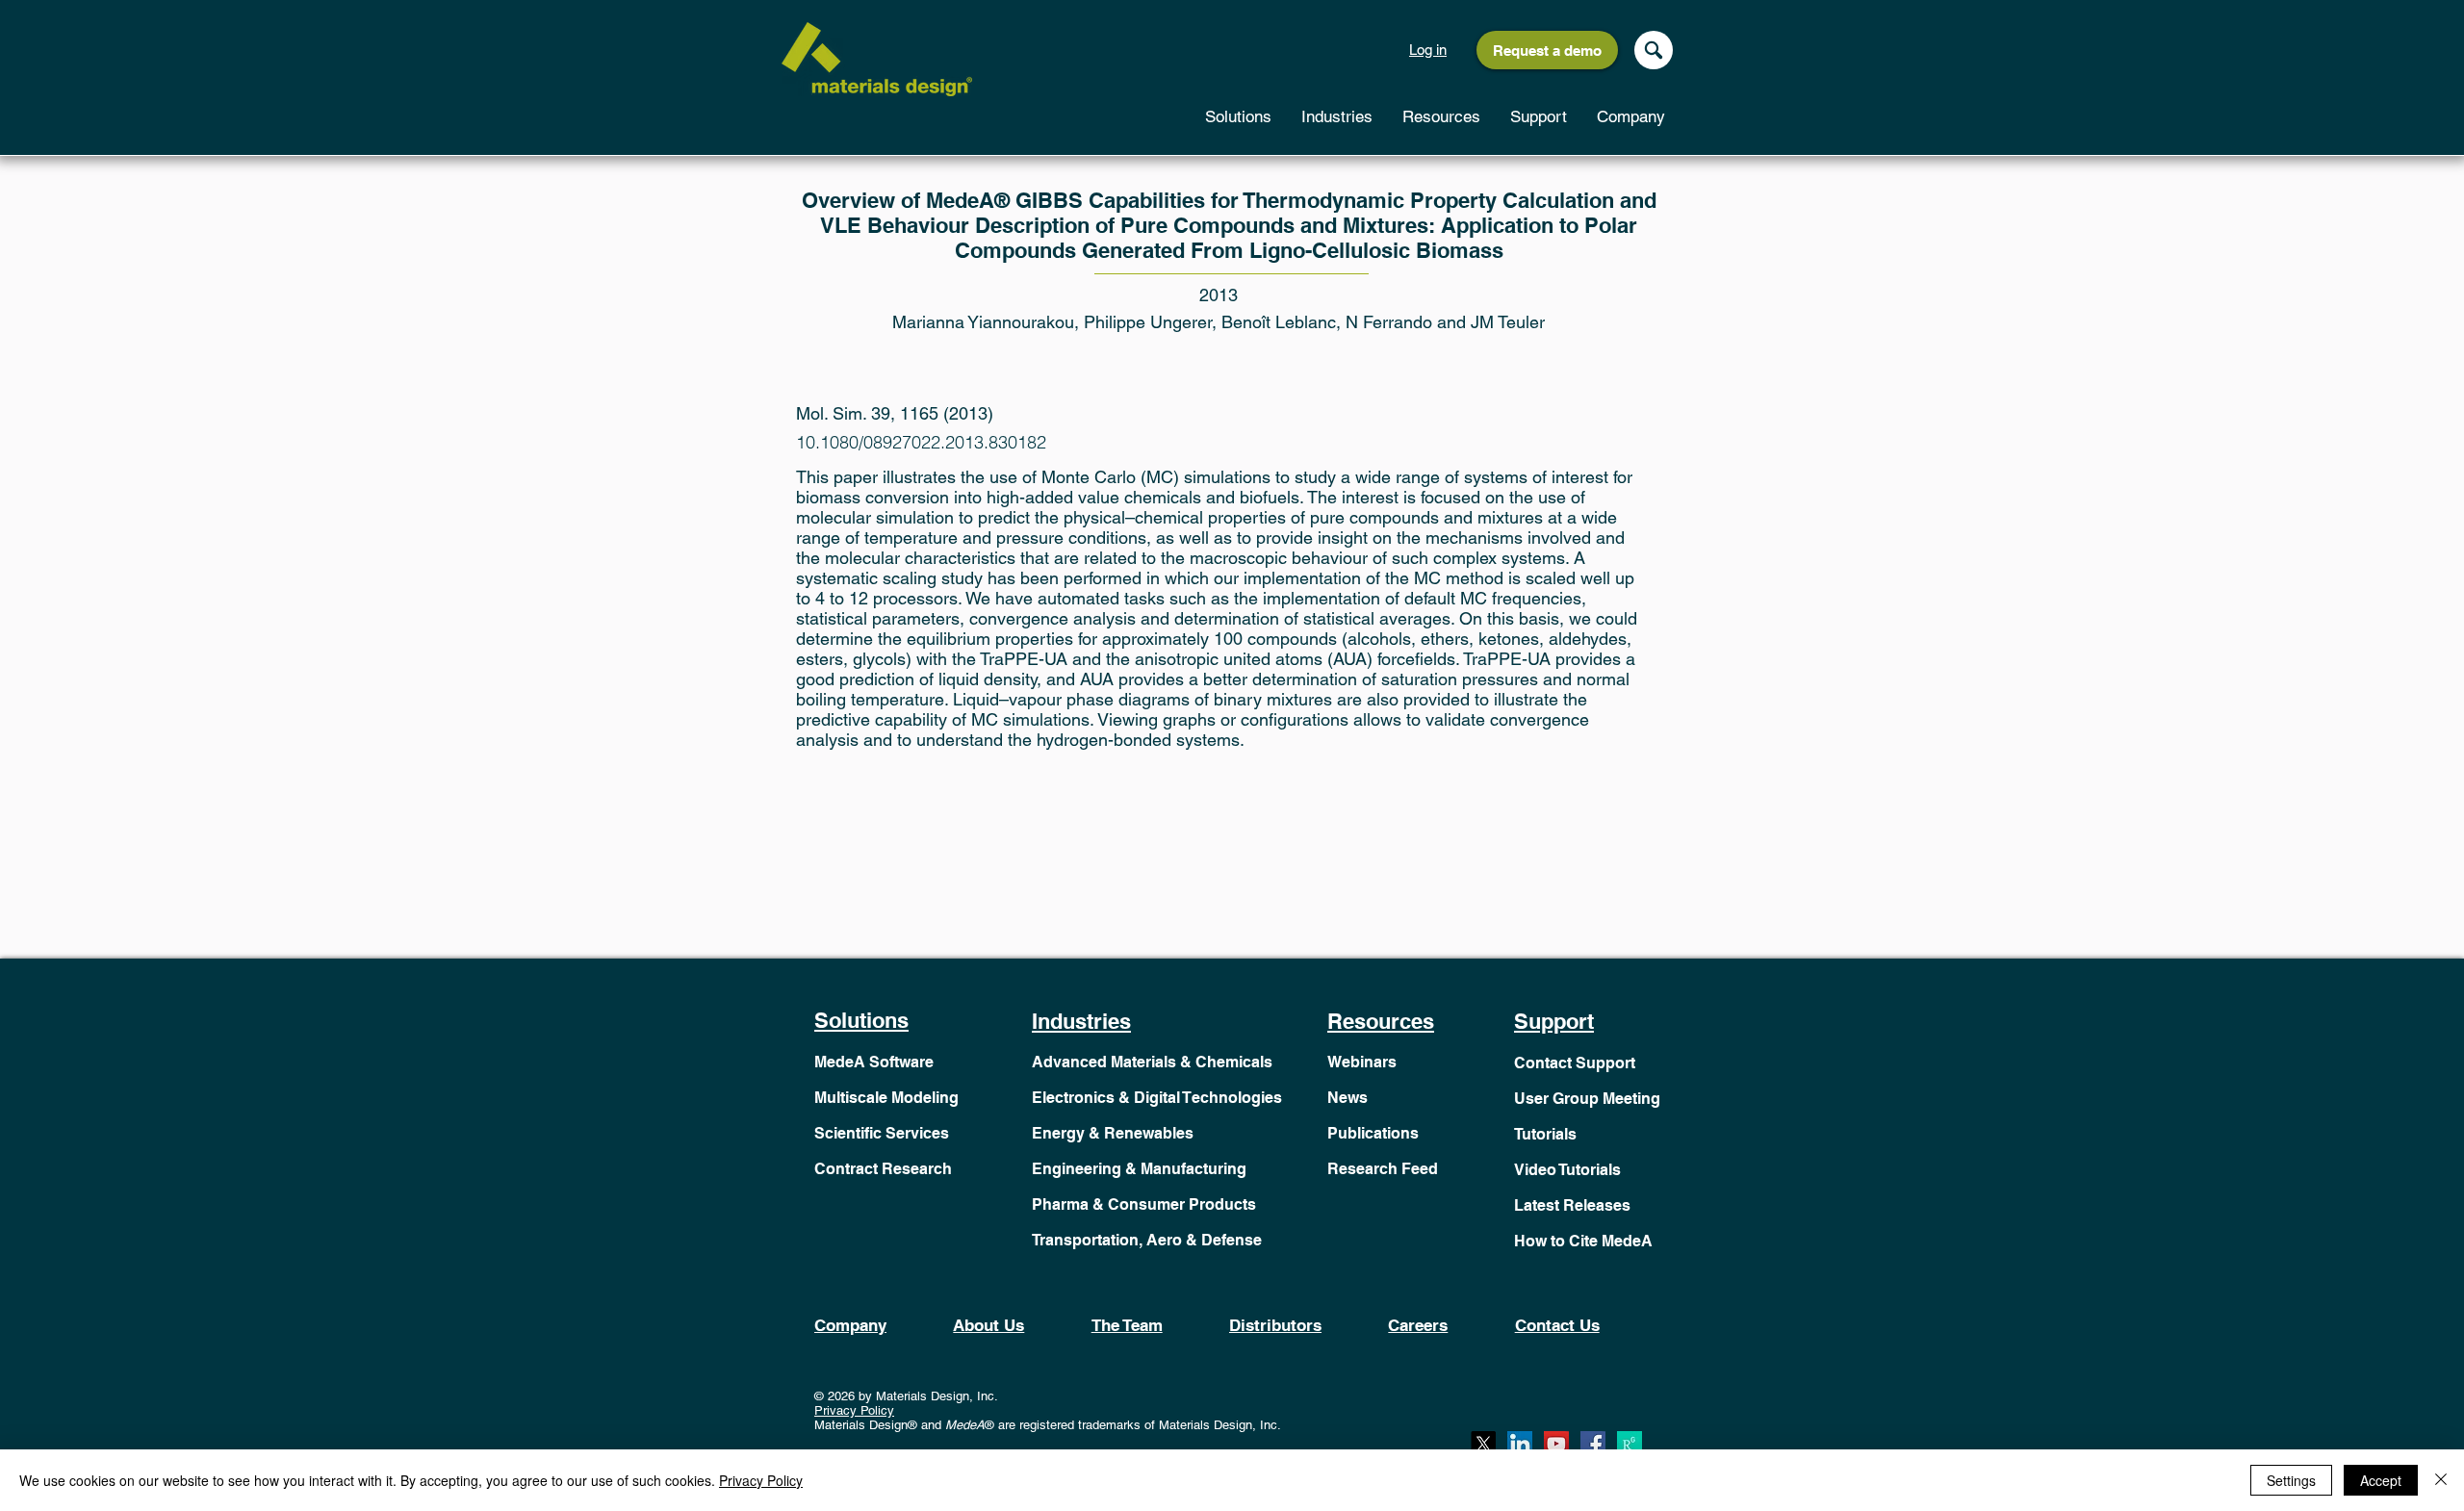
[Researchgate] (1630, 1444)
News (1347, 1098)
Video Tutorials (1567, 1170)
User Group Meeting (1587, 1099)
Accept (2381, 1480)
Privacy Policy (854, 1410)
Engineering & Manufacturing (1139, 1169)
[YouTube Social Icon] (1556, 1444)
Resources (1381, 1021)
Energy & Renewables (1113, 1133)
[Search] (1654, 50)
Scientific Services (882, 1133)
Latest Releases (1572, 1205)
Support (1554, 1021)
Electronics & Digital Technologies (1157, 1098)
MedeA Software (874, 1062)
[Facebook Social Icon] (1593, 1444)
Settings (2291, 1480)
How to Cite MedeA (1583, 1241)
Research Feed (1383, 1169)
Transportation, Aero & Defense (1147, 1240)
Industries (1081, 1021)
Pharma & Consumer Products (1144, 1204)
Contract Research (883, 1169)
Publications (1373, 1133)
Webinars (1362, 1062)
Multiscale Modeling (886, 1098)
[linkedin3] (1520, 1444)
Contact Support (1575, 1063)
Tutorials (1545, 1134)
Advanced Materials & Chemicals (1152, 1062)
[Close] (2441, 1480)
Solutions (861, 1020)
